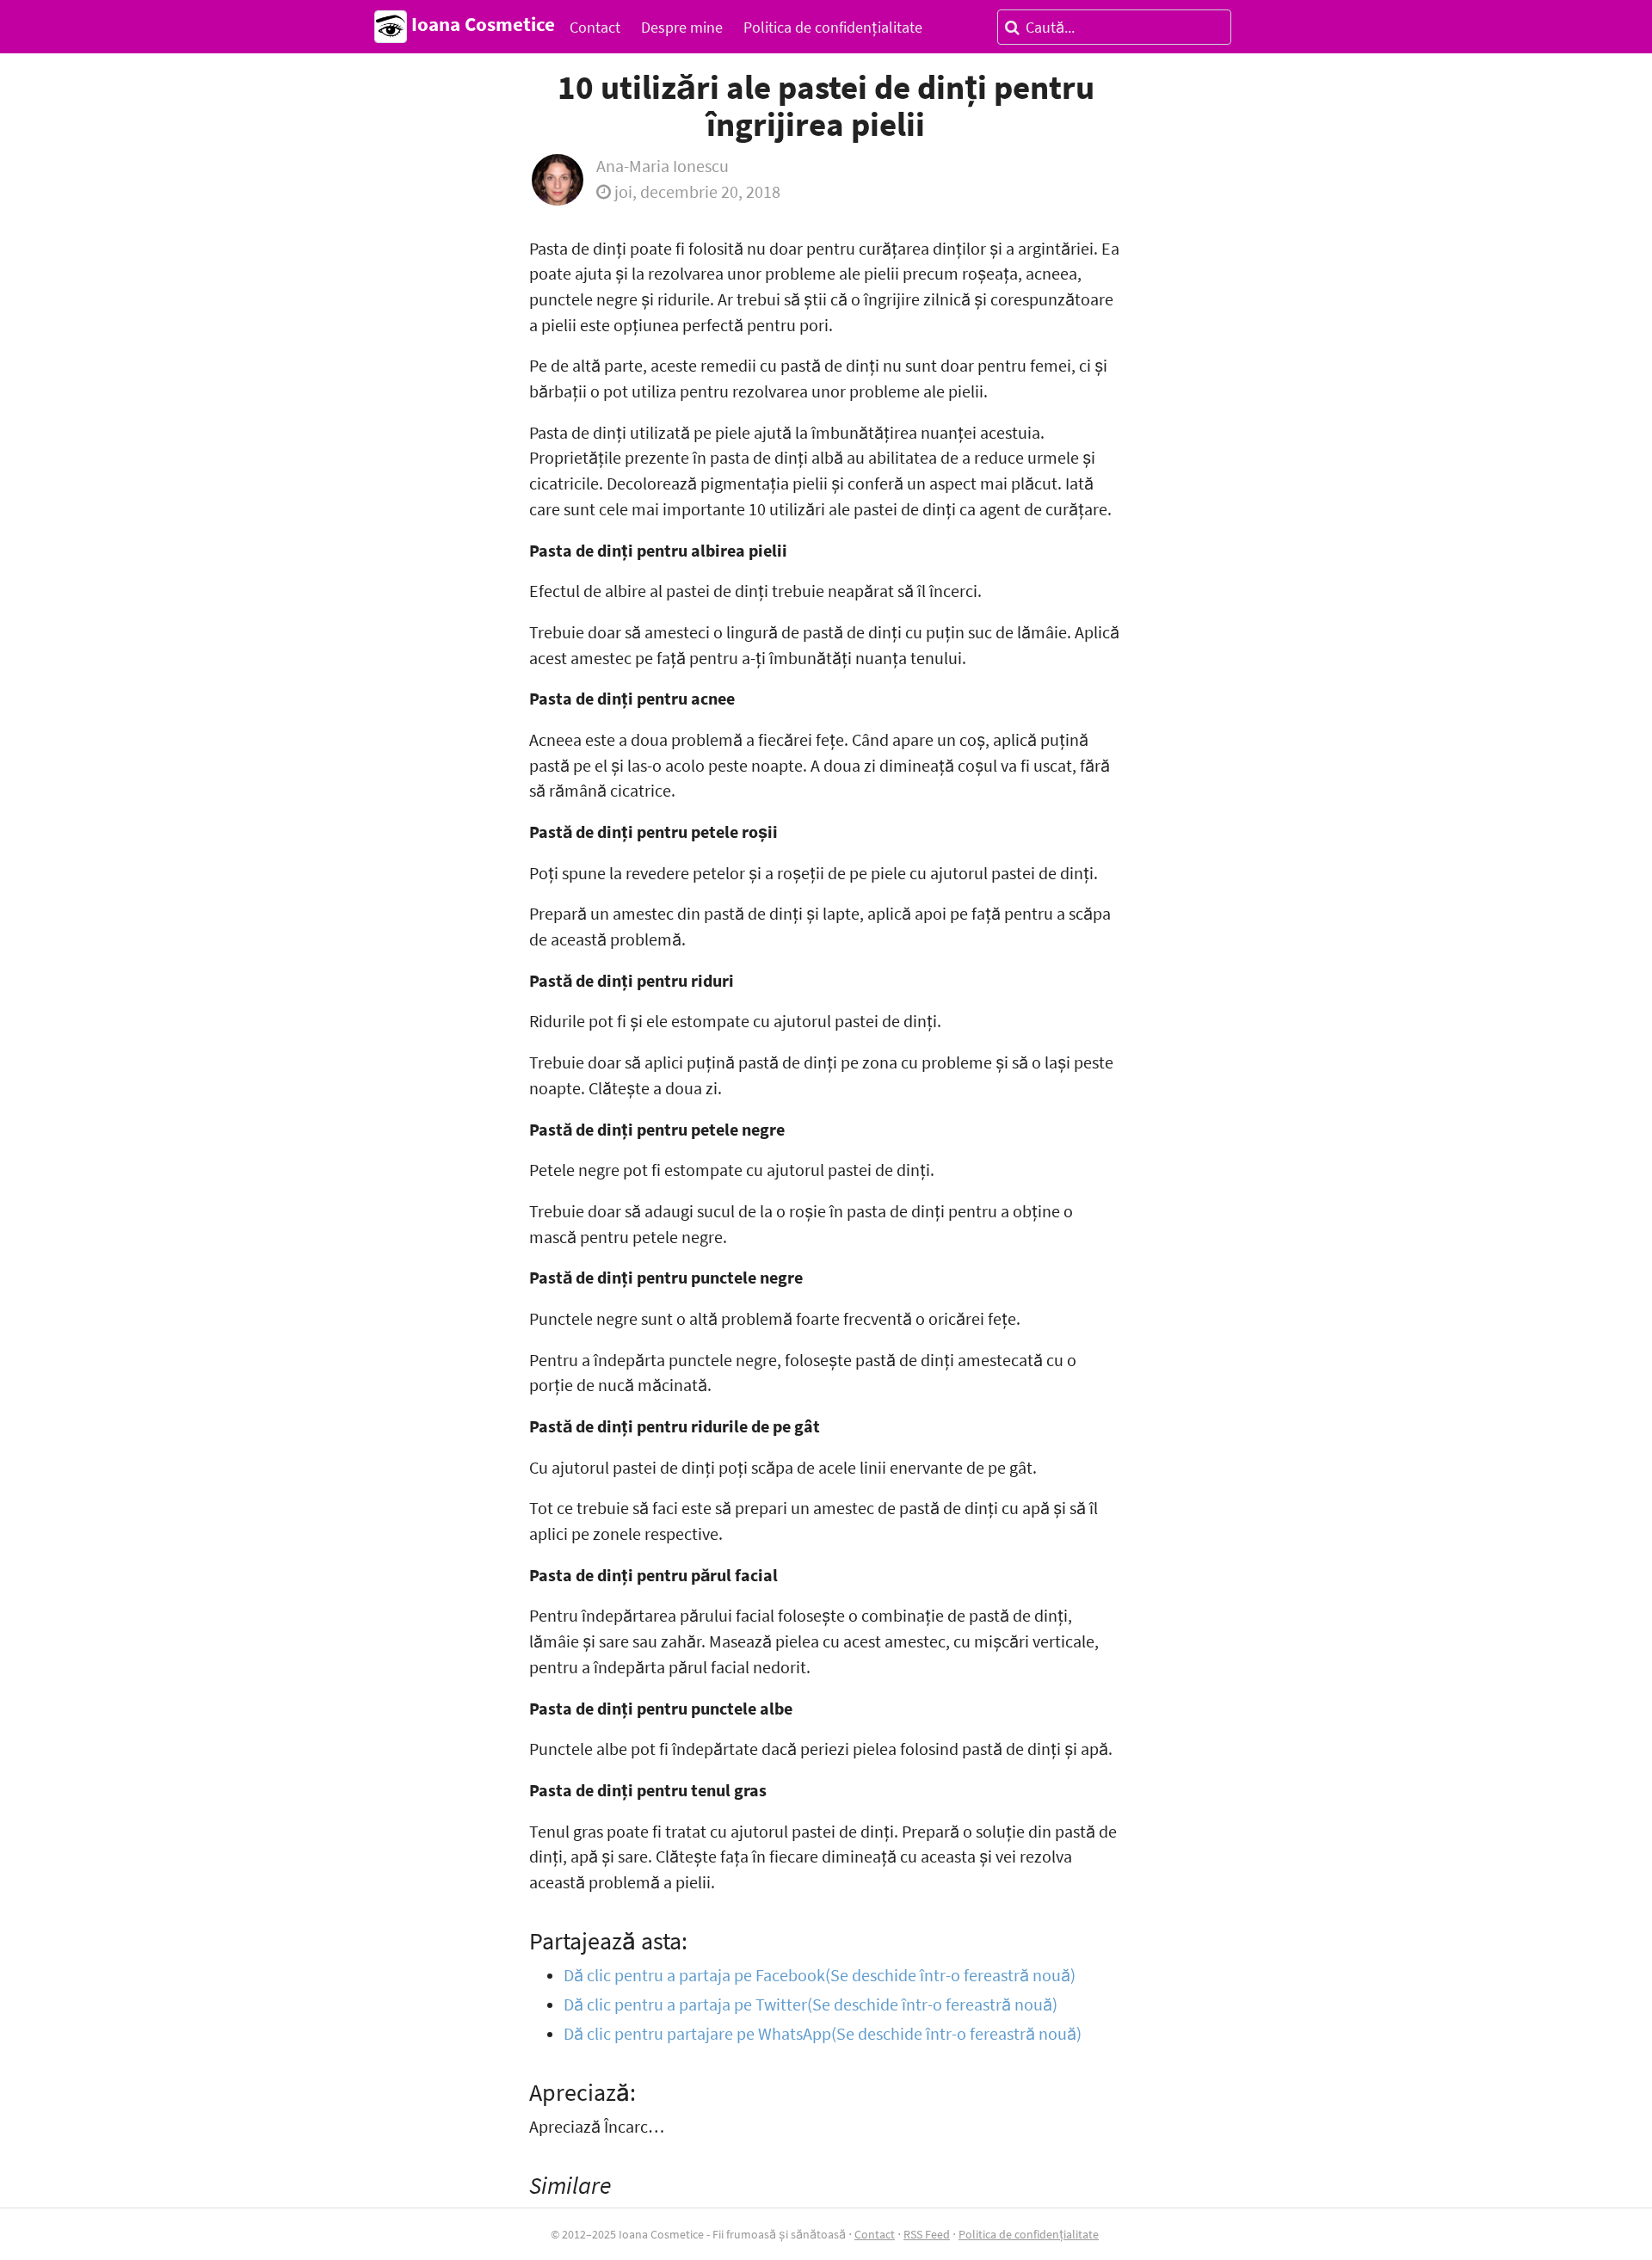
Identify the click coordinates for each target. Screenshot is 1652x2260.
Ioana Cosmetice (481, 24)
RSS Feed (927, 2234)
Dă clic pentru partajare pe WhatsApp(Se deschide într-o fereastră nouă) (823, 2034)
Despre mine (682, 27)
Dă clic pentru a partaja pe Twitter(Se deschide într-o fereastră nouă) (811, 2004)
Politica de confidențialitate (833, 27)
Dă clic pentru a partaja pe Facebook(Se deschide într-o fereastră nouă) (820, 1975)
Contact (595, 27)
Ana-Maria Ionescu (663, 166)
